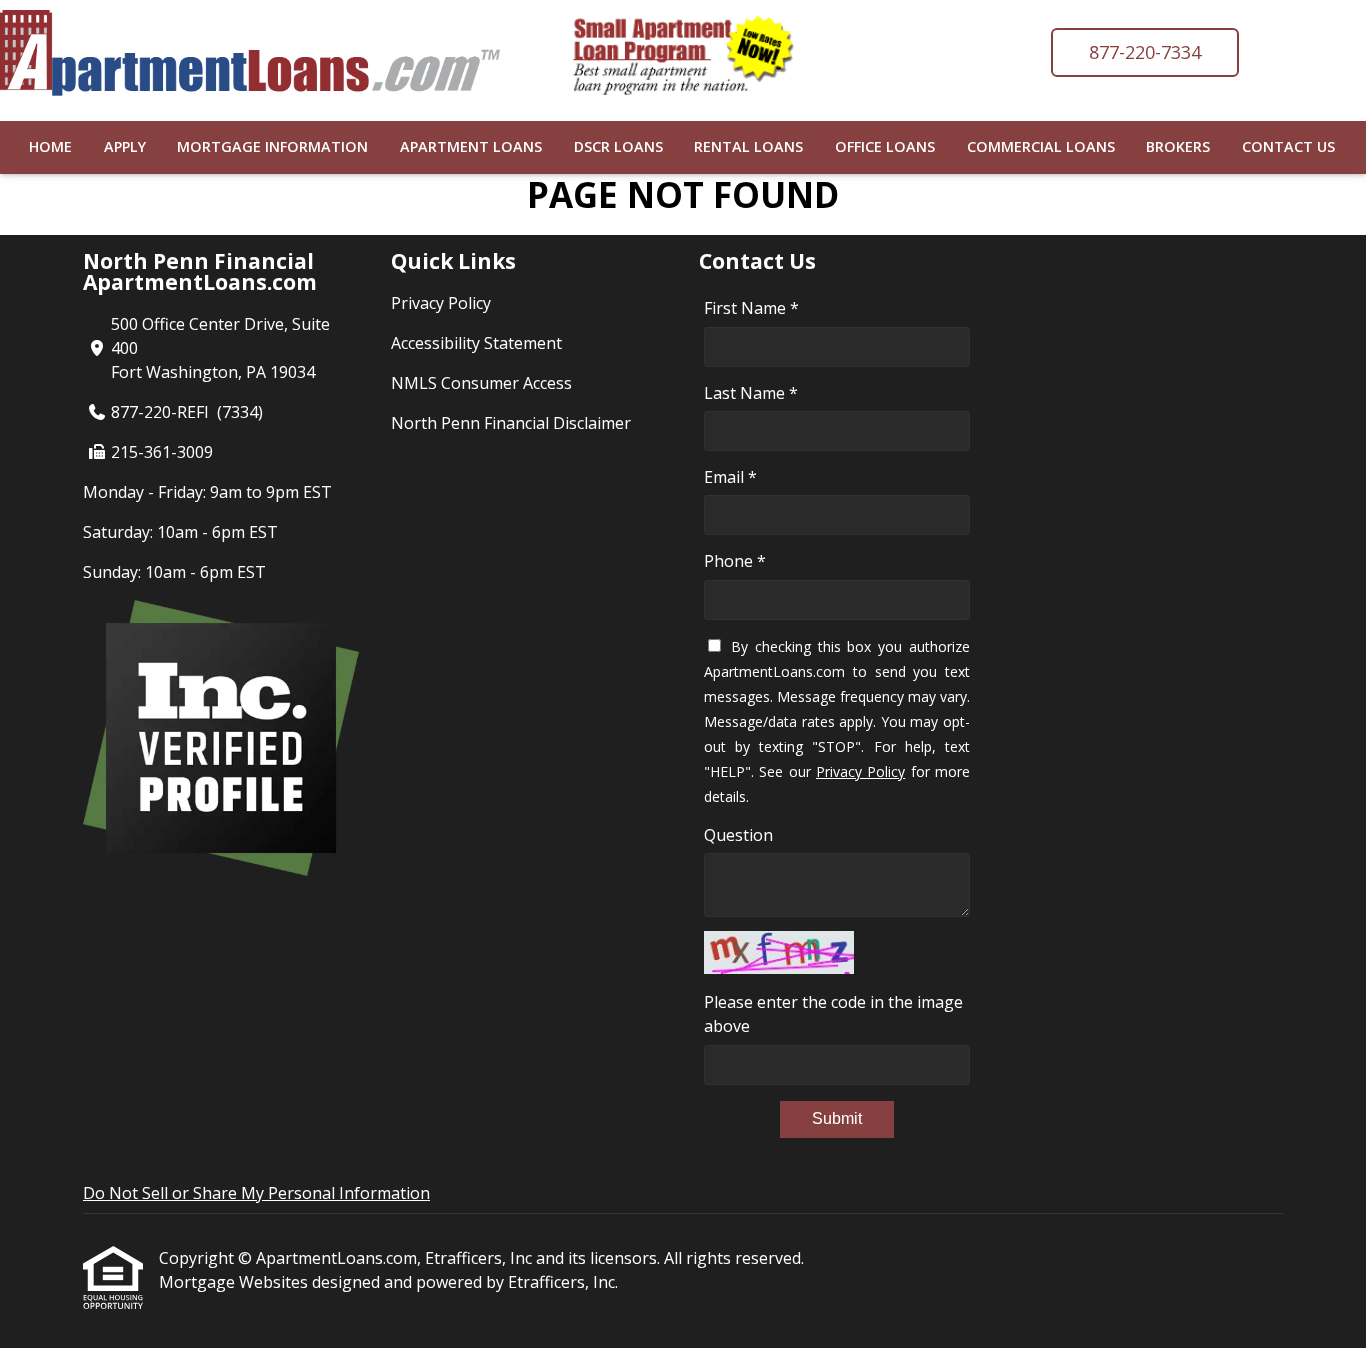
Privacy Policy (441, 303)
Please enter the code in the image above (833, 1014)
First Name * (751, 308)
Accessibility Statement (476, 343)
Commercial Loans (1041, 146)
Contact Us (1288, 146)
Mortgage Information (272, 146)
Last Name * (751, 393)
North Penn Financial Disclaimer (511, 423)
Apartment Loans (471, 146)
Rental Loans (748, 146)
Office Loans (885, 146)
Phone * (735, 561)
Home (50, 146)
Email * (730, 477)
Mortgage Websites (235, 1282)
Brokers (1178, 146)
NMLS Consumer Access (481, 383)
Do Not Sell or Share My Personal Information (256, 1193)
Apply (125, 146)
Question (738, 835)
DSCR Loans (618, 146)
